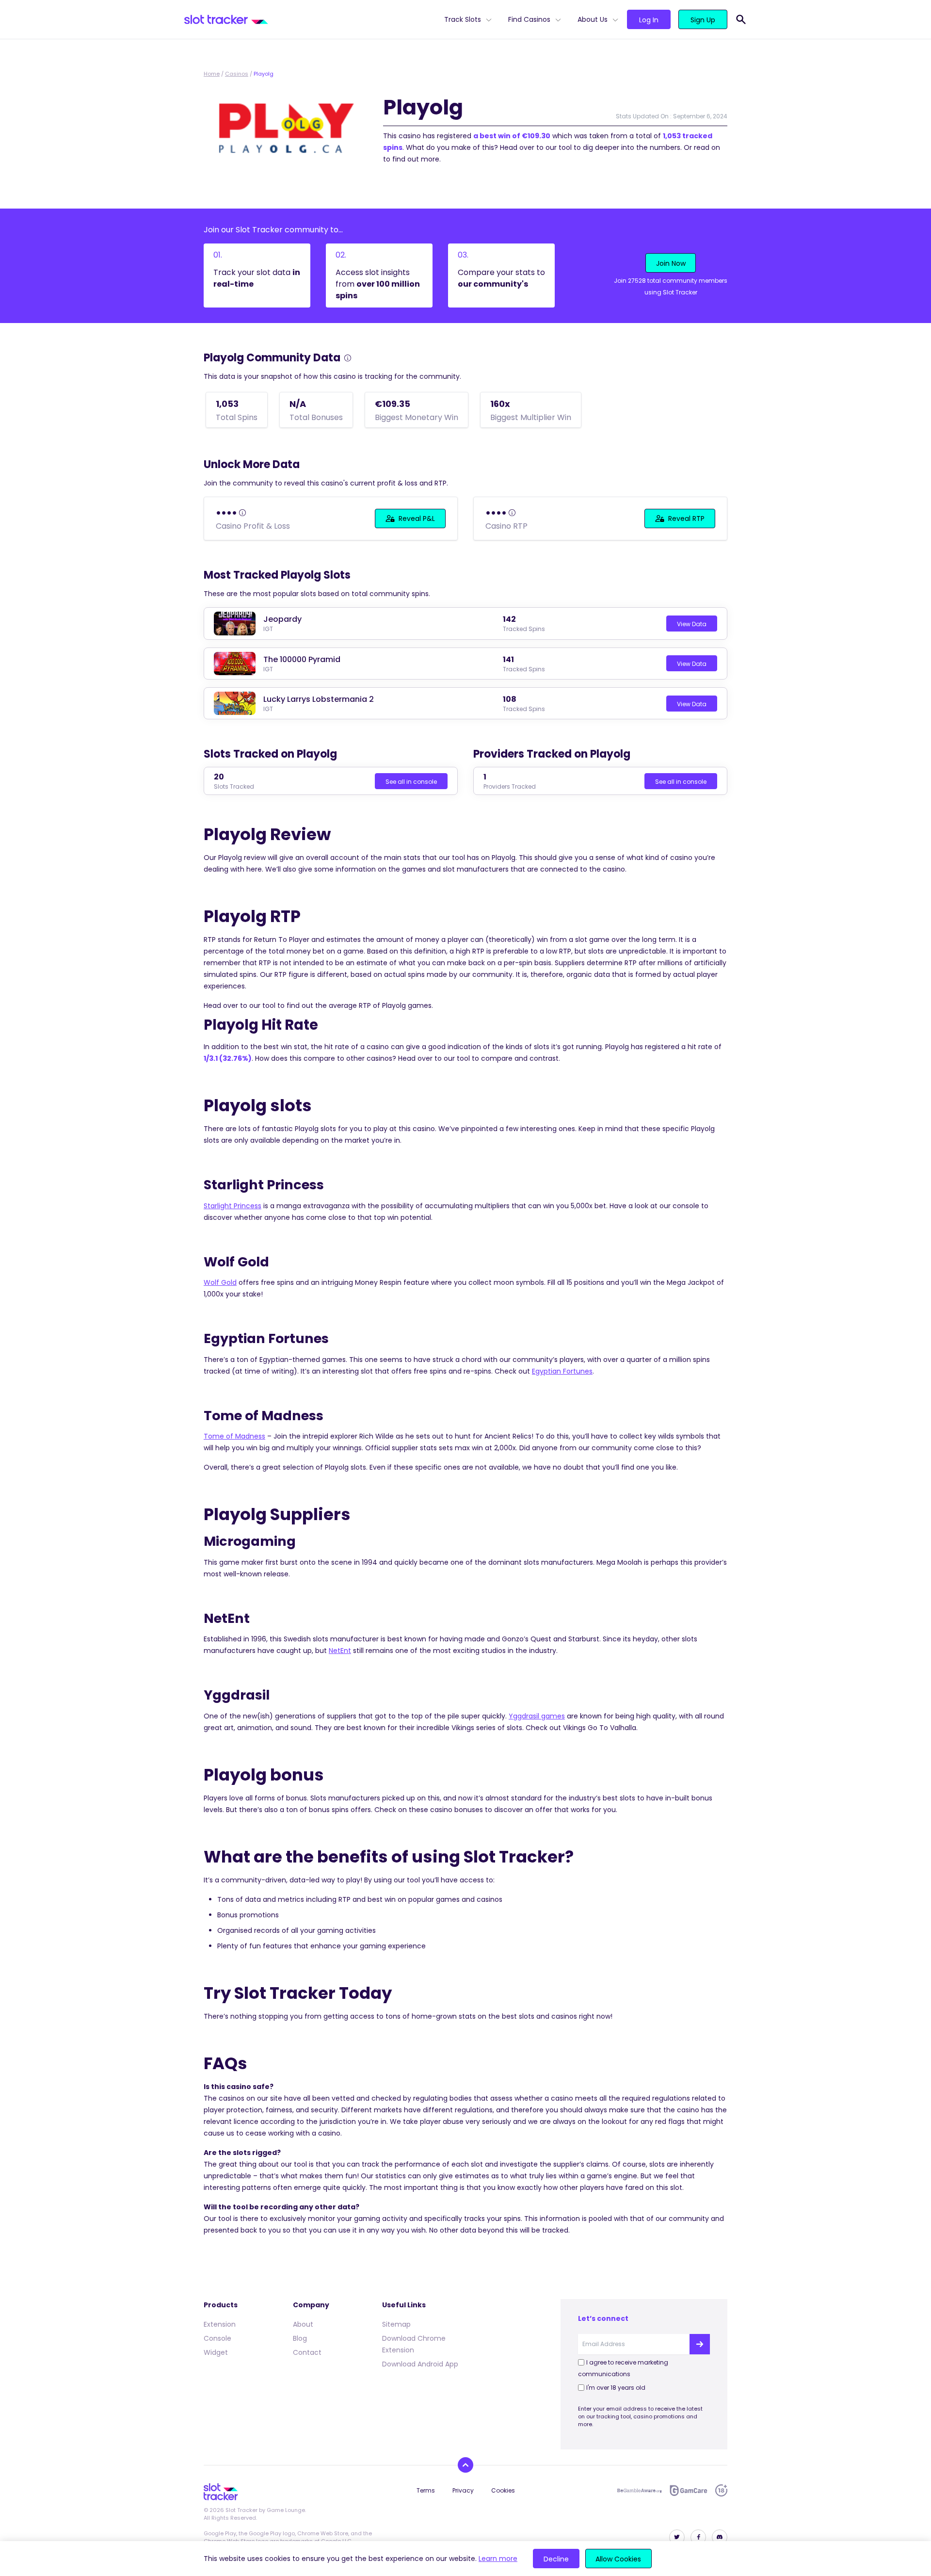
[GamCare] (689, 2490)
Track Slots (463, 19)
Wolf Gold (220, 1282)
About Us (593, 19)
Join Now (671, 263)
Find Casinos (529, 19)
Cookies (503, 2490)
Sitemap (396, 2324)
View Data (692, 624)
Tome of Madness (234, 1436)
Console (217, 2338)
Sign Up (703, 20)
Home (212, 74)
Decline (556, 2559)
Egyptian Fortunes (562, 1371)
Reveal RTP (686, 518)
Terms (426, 2490)
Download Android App (420, 2364)
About (303, 2324)
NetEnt (340, 1651)
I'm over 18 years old (616, 2388)
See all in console (411, 782)
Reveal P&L (417, 518)
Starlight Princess (233, 1206)
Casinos (237, 74)
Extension (220, 2324)
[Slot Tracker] (310, 19)
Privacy (463, 2490)
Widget (216, 2352)
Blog (300, 2338)
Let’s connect (603, 2318)
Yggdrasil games (537, 1716)
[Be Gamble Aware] (640, 2491)
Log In (649, 20)
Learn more (498, 2559)
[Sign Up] (700, 2344)
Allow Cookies (618, 2559)
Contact (307, 2352)
